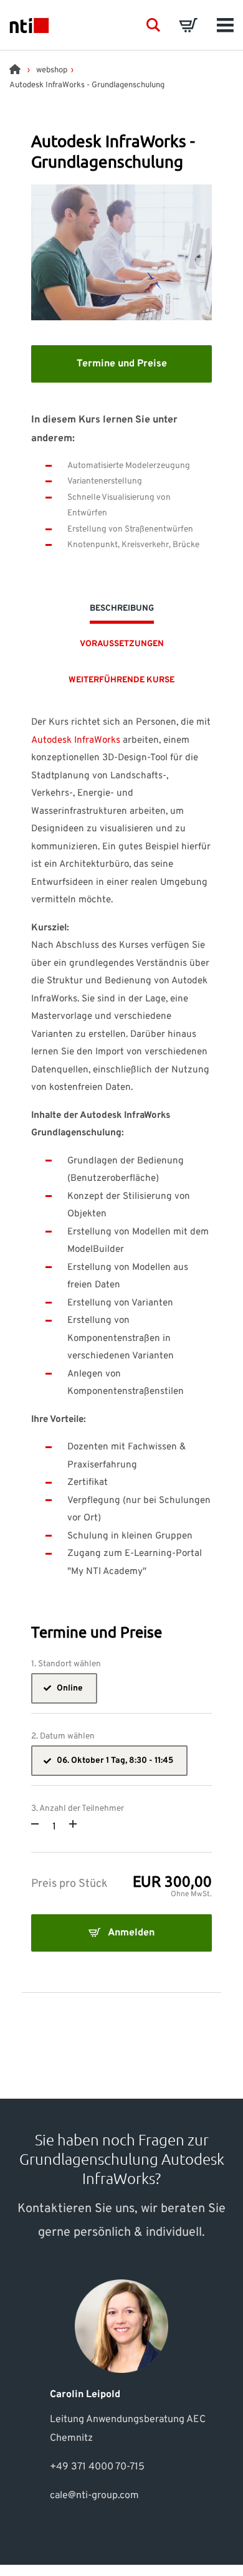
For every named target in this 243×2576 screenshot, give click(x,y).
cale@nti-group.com (94, 2496)
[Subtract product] (35, 1823)
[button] (153, 25)
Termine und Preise (122, 364)
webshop (52, 70)
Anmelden (130, 1933)
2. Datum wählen (63, 1737)
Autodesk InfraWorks (76, 741)
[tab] (122, 612)
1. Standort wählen (66, 1664)
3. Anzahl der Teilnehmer (78, 1809)
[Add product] (73, 1823)
